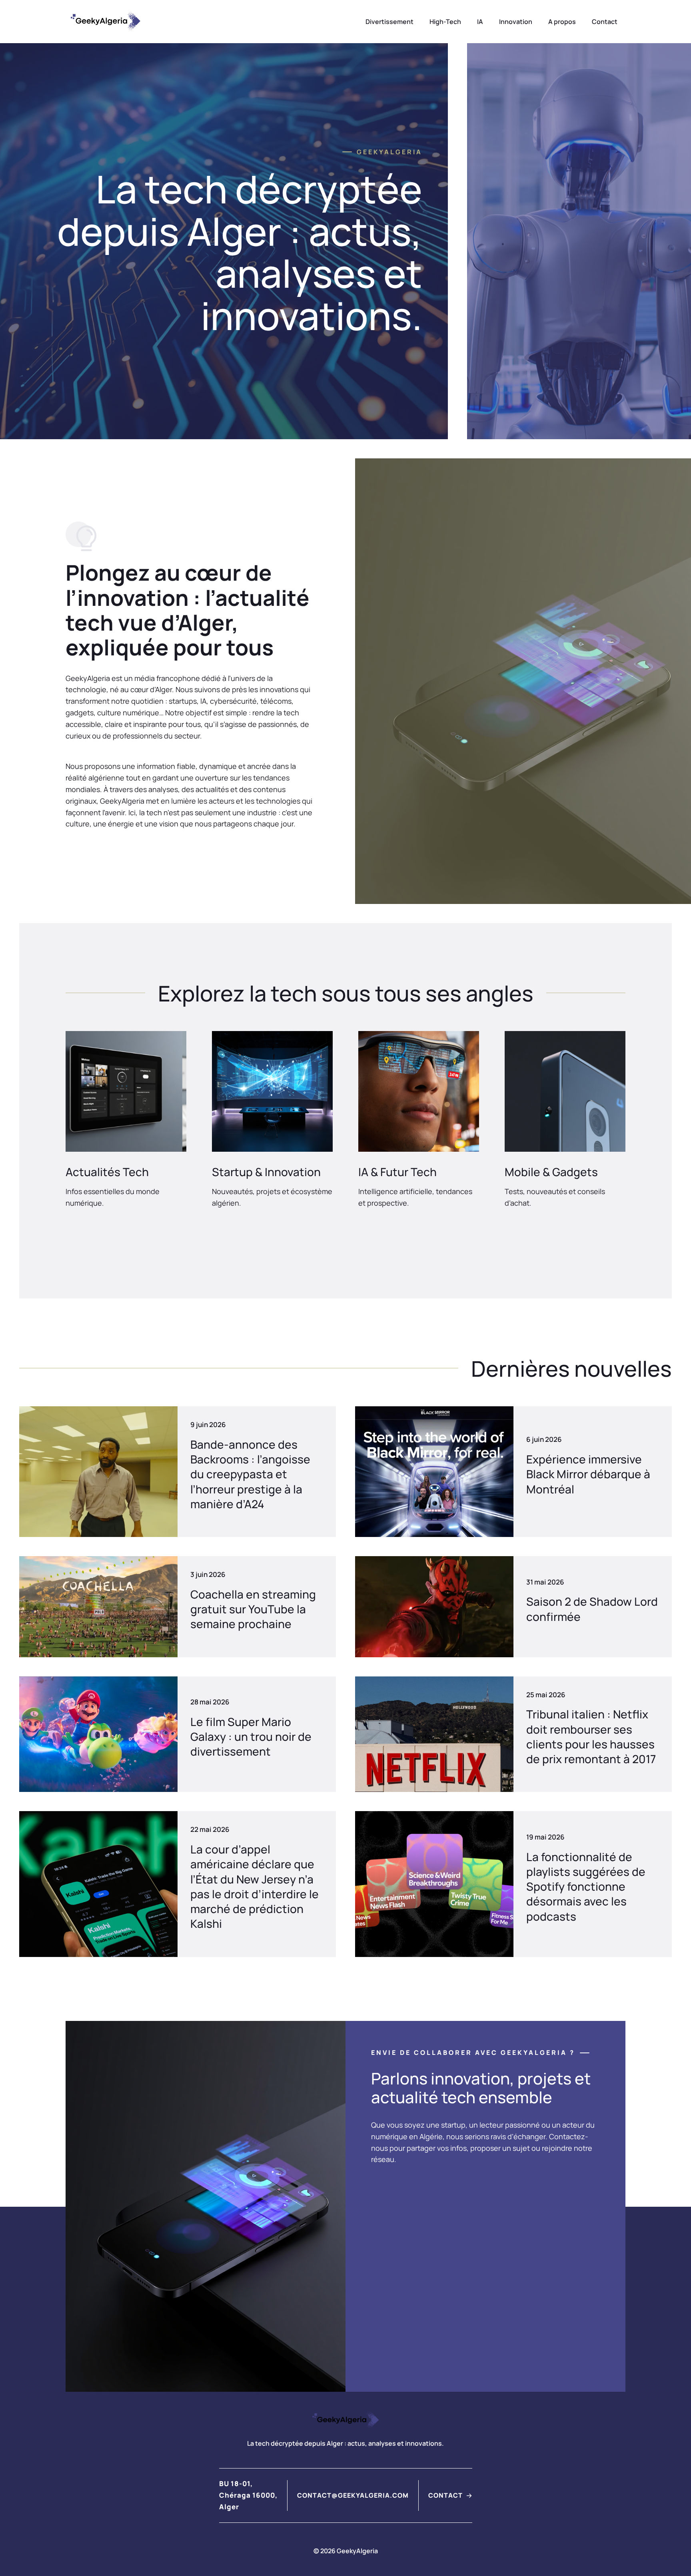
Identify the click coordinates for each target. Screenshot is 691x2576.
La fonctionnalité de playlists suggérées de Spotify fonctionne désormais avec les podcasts (586, 1886)
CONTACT (445, 2495)
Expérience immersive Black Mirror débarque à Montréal (588, 1474)
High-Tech (445, 22)
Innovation (516, 22)
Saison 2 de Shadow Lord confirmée (592, 1609)
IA (480, 22)
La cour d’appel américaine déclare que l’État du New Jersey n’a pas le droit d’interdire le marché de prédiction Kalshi (255, 1886)
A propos (562, 22)
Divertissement (389, 22)
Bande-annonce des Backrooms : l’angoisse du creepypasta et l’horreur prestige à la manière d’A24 (250, 1474)
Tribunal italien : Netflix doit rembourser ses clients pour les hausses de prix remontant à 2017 (591, 1736)
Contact (605, 22)
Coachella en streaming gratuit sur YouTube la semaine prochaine (253, 1609)
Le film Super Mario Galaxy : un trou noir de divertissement (251, 1736)
